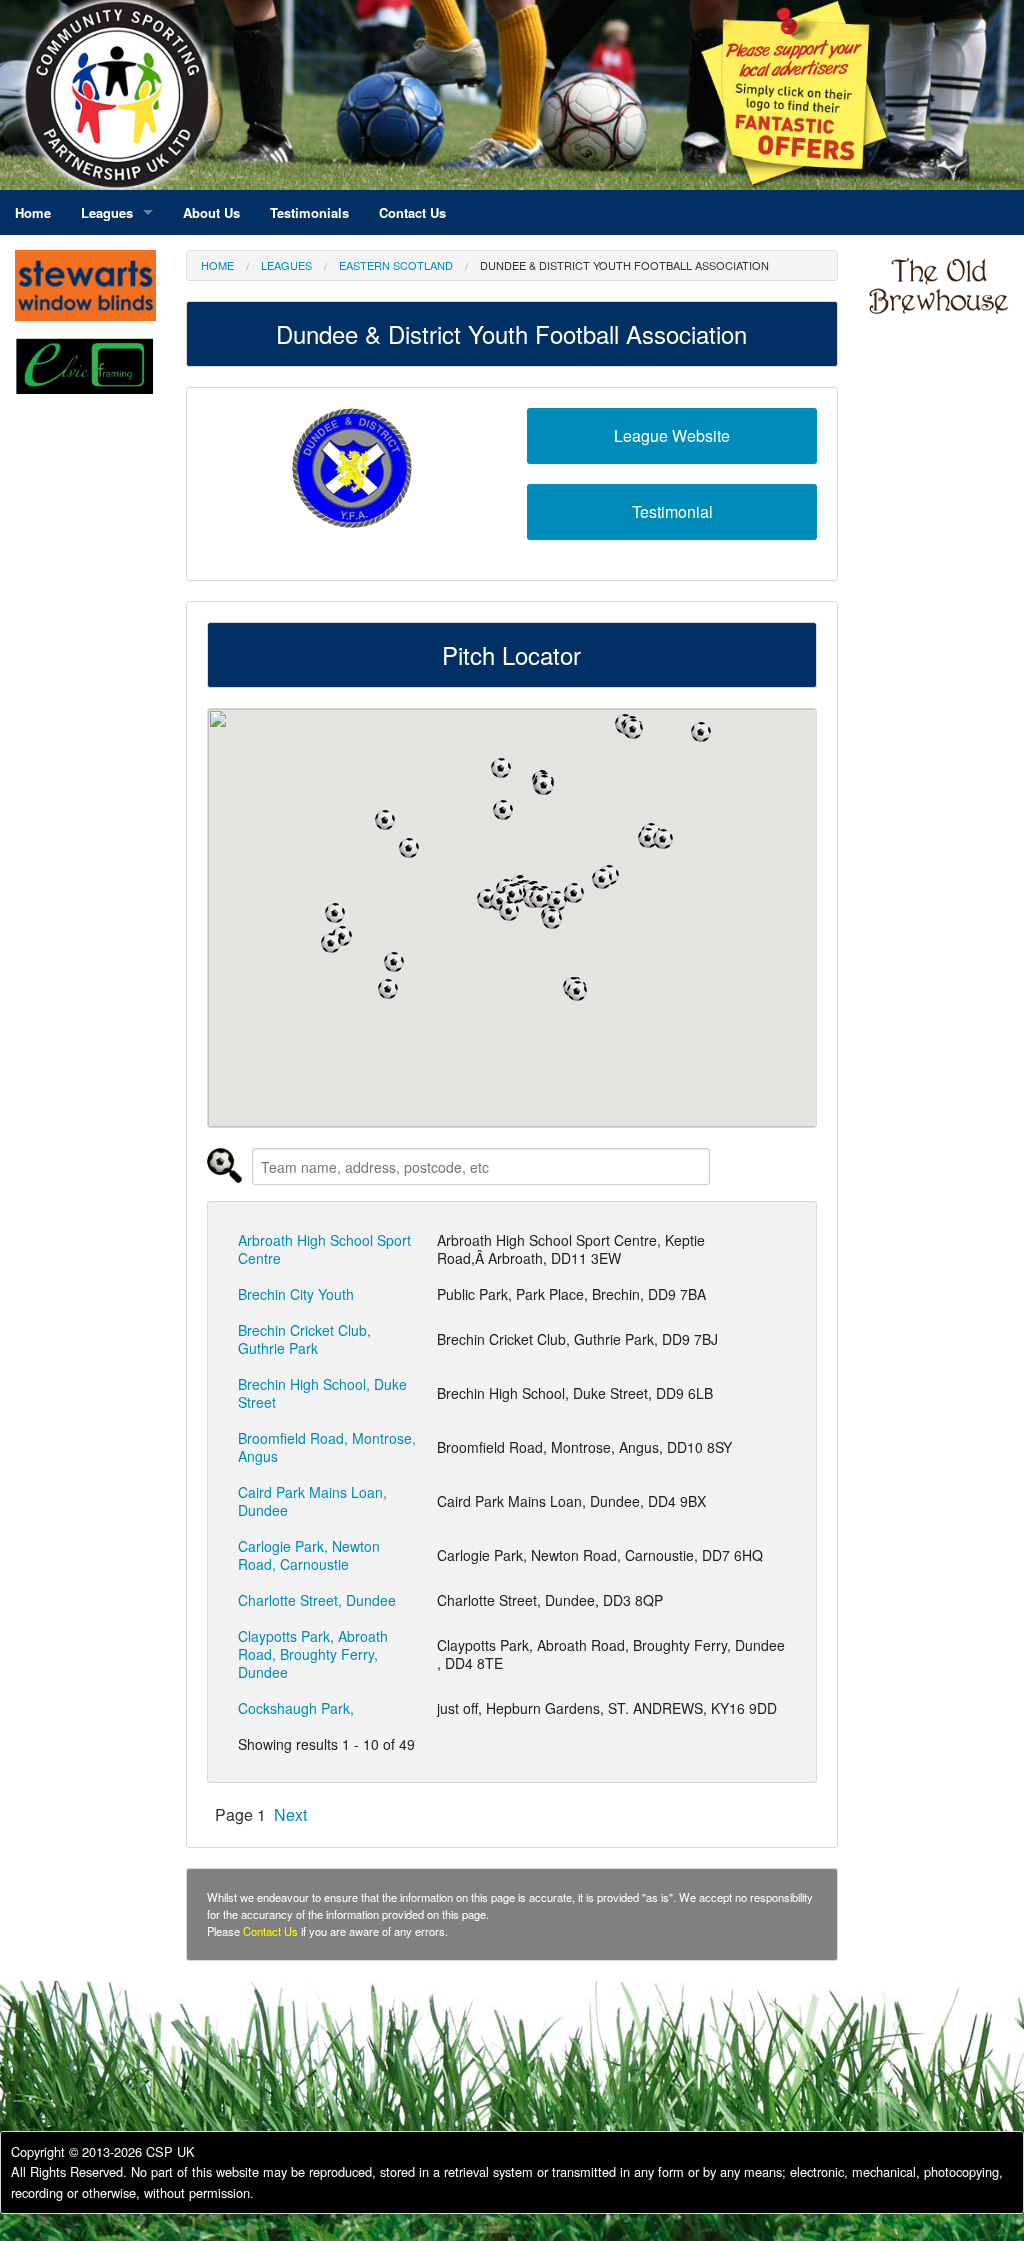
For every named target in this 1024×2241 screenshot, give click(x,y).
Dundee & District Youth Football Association (624, 265)
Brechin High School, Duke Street (322, 1393)
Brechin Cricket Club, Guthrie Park (304, 1339)
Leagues (286, 265)
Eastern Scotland (396, 265)
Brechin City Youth (296, 1294)
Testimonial (672, 511)
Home (217, 265)
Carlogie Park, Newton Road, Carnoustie (309, 1555)
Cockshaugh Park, (296, 1708)
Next (290, 1814)
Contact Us (270, 1931)
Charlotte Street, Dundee (317, 1600)
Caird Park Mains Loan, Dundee (312, 1501)
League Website (672, 435)
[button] (633, 729)
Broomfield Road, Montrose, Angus (327, 1447)
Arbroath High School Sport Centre (324, 1249)
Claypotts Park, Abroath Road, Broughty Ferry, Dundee (313, 1654)
